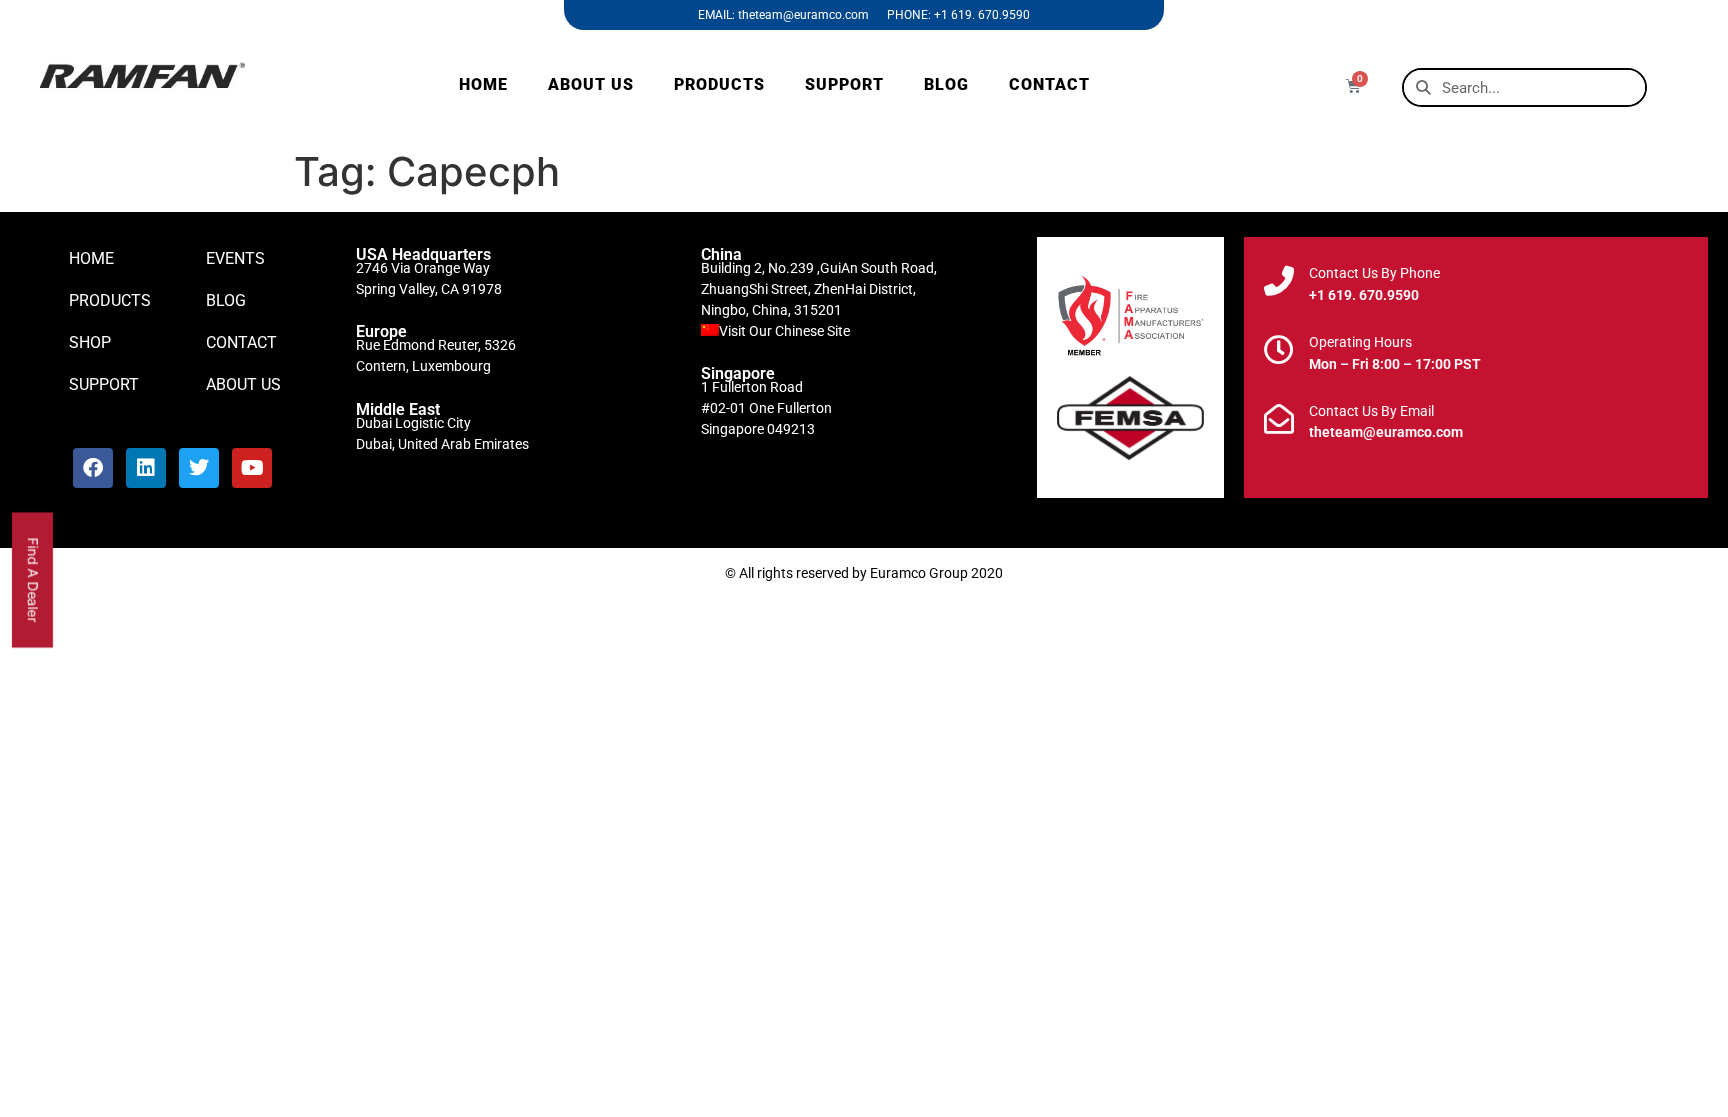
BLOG (946, 84)
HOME (483, 84)
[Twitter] (199, 468)
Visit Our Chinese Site (784, 331)
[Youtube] (252, 468)
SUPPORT (844, 84)
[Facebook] (93, 468)
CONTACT (1049, 84)
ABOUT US (591, 84)
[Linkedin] (146, 468)
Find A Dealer (33, 579)
